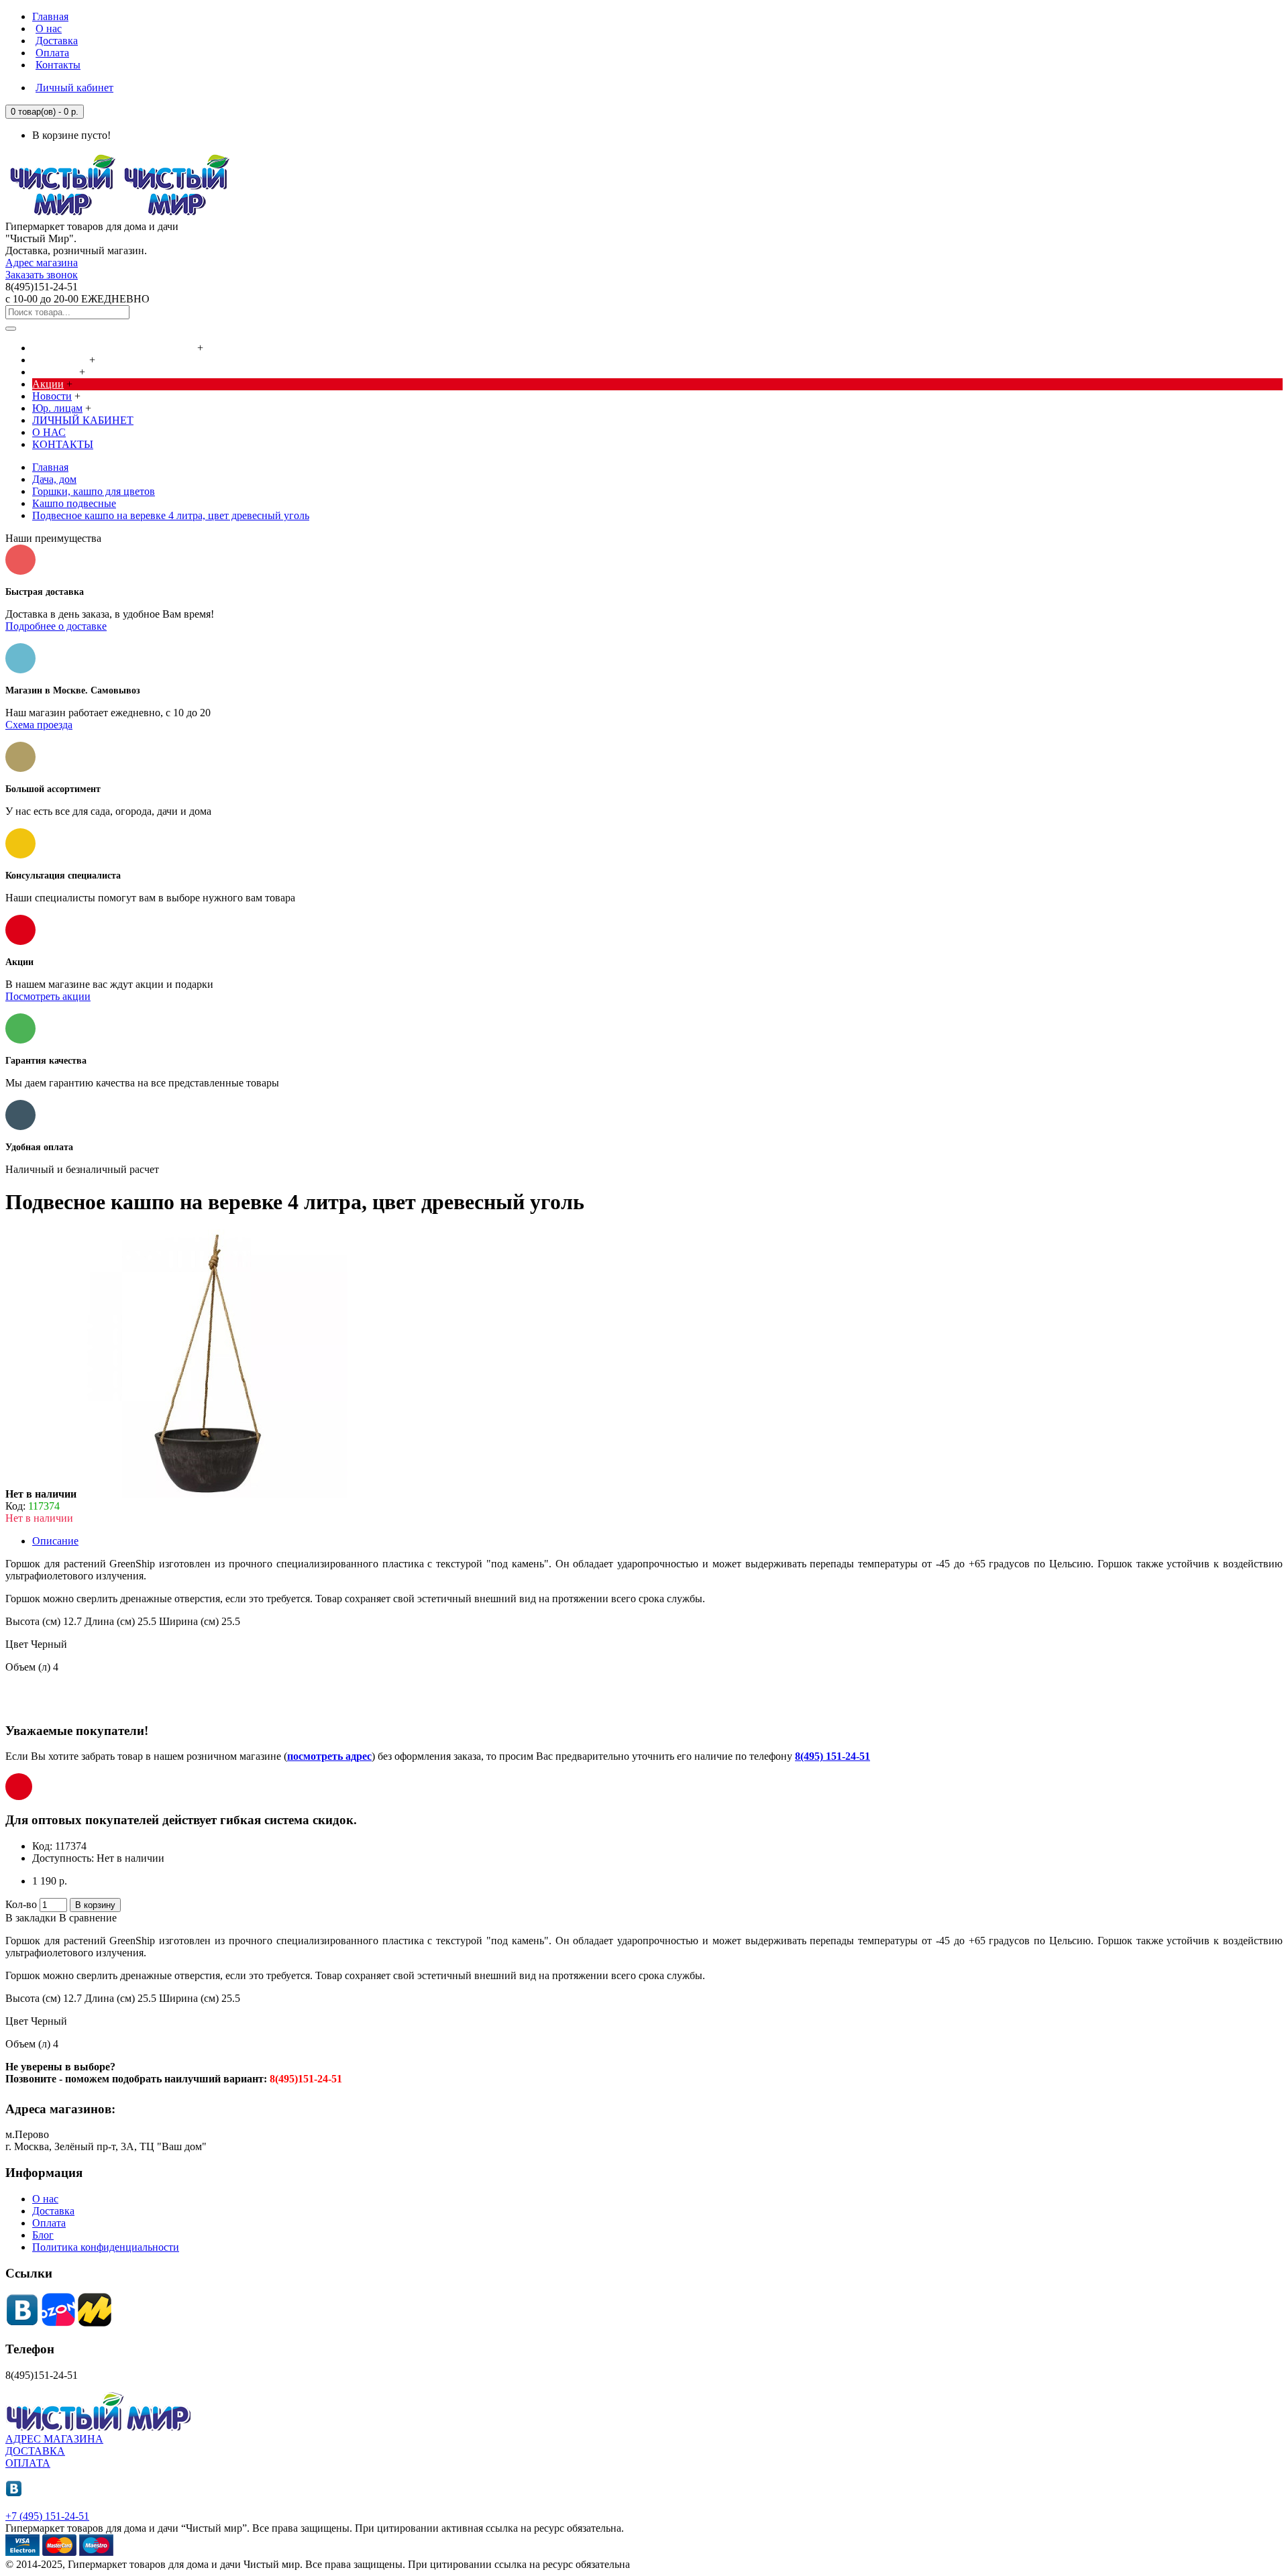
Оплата (49, 2223)
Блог (43, 2235)
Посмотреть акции (48, 996)
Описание (55, 1541)
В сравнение (88, 1918)
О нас (45, 2199)
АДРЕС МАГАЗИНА (54, 2439)
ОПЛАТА (28, 2463)
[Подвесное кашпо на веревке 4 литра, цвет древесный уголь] (213, 1494)
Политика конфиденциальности (106, 2247)
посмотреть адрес (329, 1756)
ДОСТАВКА (35, 2451)
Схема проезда (39, 725)
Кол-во (21, 1904)
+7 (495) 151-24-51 (47, 2516)
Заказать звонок (42, 275)
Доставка (53, 2211)
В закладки (31, 1918)
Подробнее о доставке (56, 626)
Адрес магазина (42, 263)
